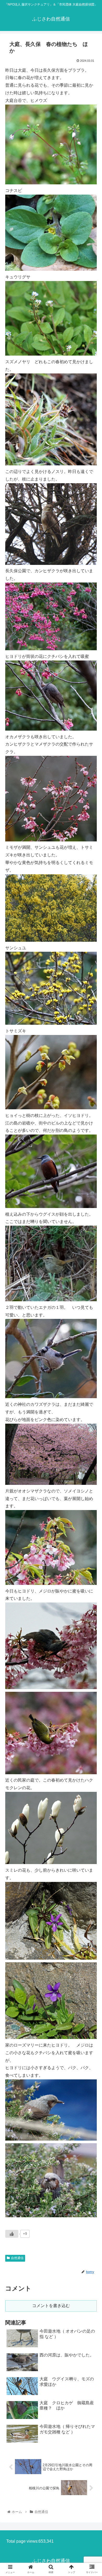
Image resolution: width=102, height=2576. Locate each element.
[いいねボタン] (12, 2234)
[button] (92, 1275)
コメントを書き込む (51, 2306)
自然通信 (17, 2258)
